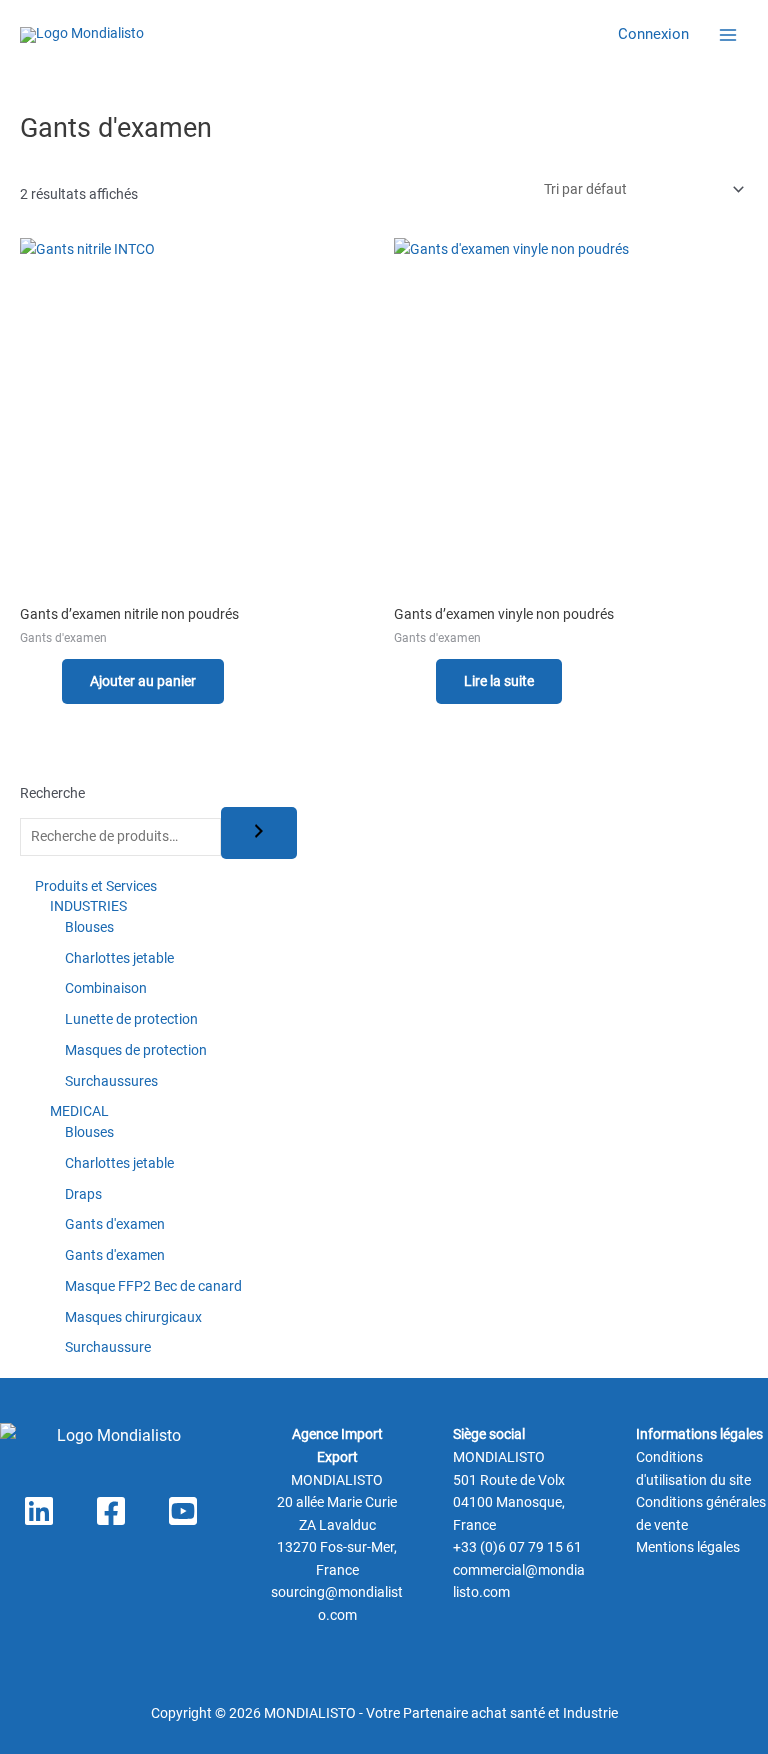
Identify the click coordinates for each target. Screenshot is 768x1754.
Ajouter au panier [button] (143, 681)
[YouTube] (183, 1511)
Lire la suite (499, 681)
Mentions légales (688, 1547)
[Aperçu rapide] (53, 681)
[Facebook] (111, 1511)
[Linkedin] (39, 1511)
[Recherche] (259, 833)
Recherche (52, 793)
